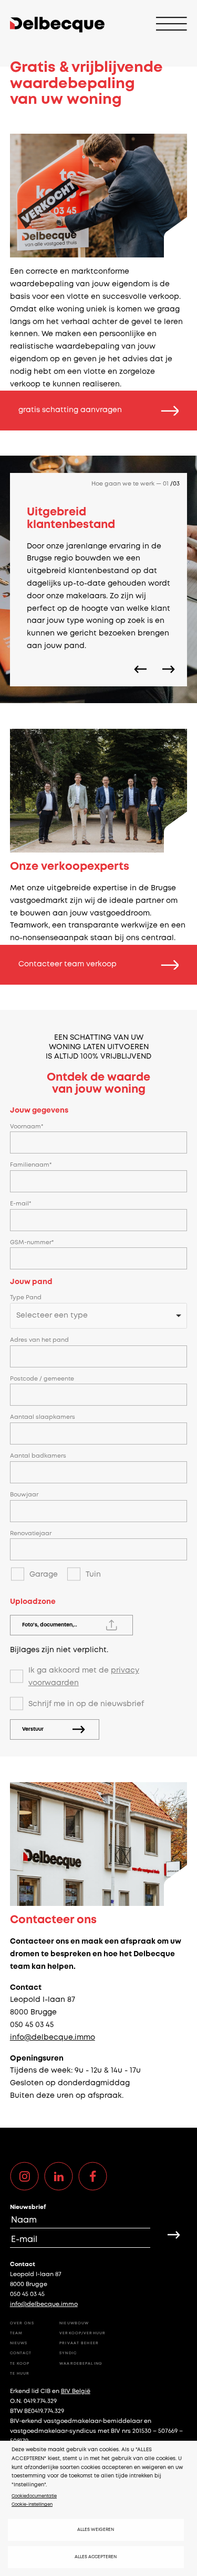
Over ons (22, 2323)
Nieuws (19, 2343)
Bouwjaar (24, 1495)
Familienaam (30, 1165)
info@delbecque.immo (53, 2038)
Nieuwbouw (74, 2323)
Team (16, 2333)
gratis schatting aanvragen (70, 410)
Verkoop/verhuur (82, 2333)
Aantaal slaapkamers (43, 1417)
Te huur (20, 2374)
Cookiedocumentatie (34, 2496)
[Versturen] (174, 2235)
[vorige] (140, 669)
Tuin (93, 1575)
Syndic (68, 2353)
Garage (44, 1575)
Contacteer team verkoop (68, 964)
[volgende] (169, 669)
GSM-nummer (31, 1243)
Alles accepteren (96, 2557)
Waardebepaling (81, 2364)
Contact (21, 2353)
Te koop (20, 2364)
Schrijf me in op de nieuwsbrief (86, 1704)
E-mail (19, 1204)
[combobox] (99, 1316)
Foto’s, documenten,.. (50, 1625)
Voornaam (25, 1127)
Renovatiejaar (31, 1534)
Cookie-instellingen (32, 2504)
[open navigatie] (172, 25)
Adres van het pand (39, 1340)
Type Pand (26, 1298)
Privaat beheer (79, 2343)
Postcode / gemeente (42, 1379)
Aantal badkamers (38, 1456)
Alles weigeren (96, 2530)
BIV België (76, 2391)
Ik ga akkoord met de (84, 1677)
